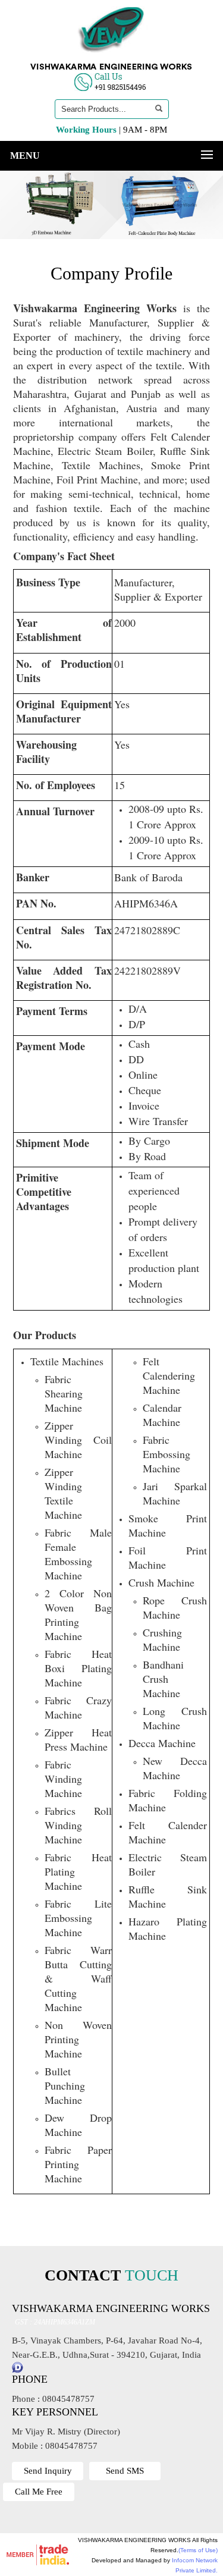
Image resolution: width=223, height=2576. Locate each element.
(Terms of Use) (198, 2550)
